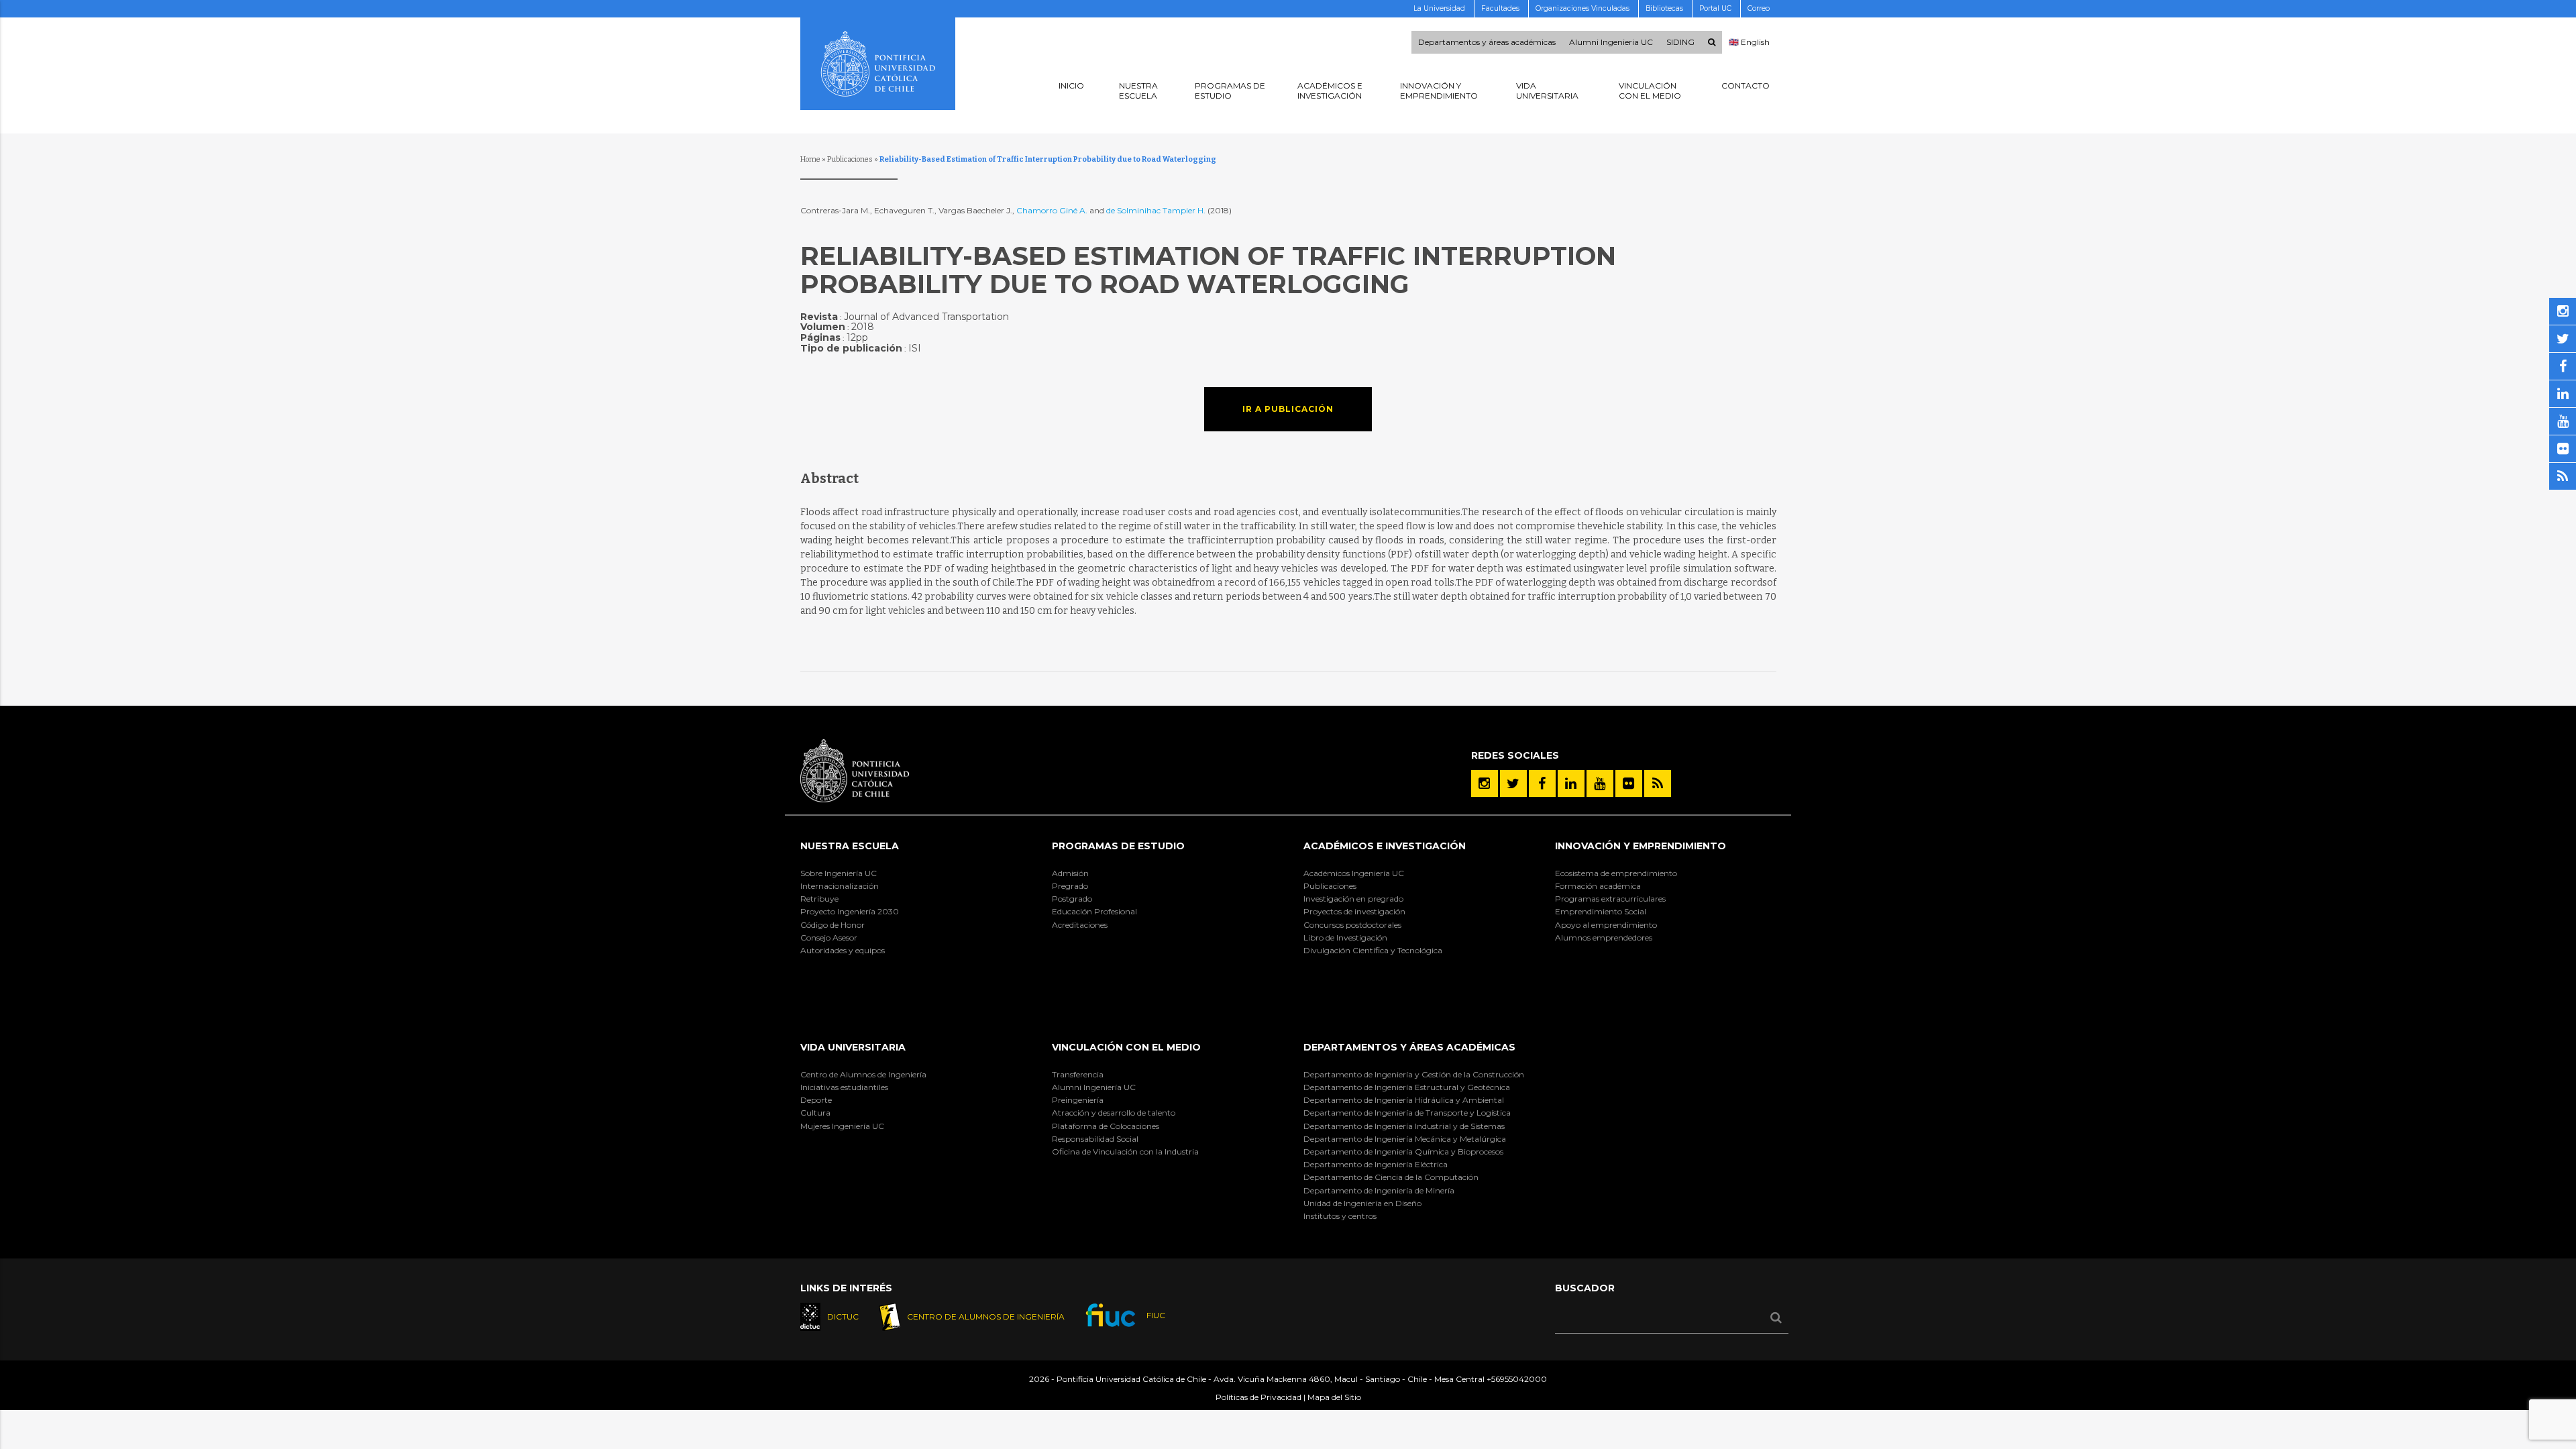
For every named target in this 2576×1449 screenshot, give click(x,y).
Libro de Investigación (1345, 937)
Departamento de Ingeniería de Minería (1379, 1190)
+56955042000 (1517, 1379)
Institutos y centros (1340, 1216)
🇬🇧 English (1749, 42)
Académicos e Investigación (1385, 846)
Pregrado (1070, 886)
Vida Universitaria (853, 1047)
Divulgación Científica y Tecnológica (1373, 950)
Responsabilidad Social (1095, 1139)
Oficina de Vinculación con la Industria (1125, 1151)
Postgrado (1072, 899)
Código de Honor (833, 925)
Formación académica (1598, 886)
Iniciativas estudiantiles (844, 1087)
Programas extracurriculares (1610, 899)
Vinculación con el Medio (1126, 1047)
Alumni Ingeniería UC (1094, 1087)
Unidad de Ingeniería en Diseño (1362, 1203)
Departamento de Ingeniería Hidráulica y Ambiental (1404, 1100)
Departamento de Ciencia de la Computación (1391, 1177)
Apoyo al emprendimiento (1606, 925)
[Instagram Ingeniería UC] (1485, 784)
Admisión (1070, 873)
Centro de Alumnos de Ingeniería (863, 1074)
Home (810, 159)
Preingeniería (1078, 1100)
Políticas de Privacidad (1258, 1397)
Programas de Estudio (1118, 846)
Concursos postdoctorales (1352, 925)
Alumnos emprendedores (1604, 937)
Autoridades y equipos (843, 950)
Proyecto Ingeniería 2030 (850, 911)
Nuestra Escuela (850, 846)
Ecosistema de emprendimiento (1616, 873)
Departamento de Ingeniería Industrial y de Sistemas (1404, 1126)
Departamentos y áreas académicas (1487, 42)
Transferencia (1078, 1074)
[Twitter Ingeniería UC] (1513, 784)
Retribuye (819, 899)
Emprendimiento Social (1601, 911)
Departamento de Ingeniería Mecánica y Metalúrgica (1405, 1139)
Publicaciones (850, 159)
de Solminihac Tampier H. (1157, 210)
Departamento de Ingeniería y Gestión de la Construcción (1414, 1074)
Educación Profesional (1094, 911)
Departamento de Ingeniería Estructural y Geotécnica (1407, 1087)
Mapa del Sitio (1334, 1397)
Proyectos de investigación (1354, 911)
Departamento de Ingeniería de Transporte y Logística (1407, 1113)
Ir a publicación (1288, 409)
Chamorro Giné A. (1052, 210)
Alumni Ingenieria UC (1611, 42)
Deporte (816, 1100)
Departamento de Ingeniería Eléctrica (1376, 1164)
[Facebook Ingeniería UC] (1542, 784)
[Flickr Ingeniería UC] (1629, 784)
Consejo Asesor (829, 937)
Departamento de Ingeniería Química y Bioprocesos (1403, 1151)
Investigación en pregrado (1353, 899)
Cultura (815, 1113)
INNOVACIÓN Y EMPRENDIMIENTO (1641, 846)
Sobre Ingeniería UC (839, 873)
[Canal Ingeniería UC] (1600, 784)
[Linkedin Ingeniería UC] (1571, 784)
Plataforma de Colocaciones (1106, 1126)
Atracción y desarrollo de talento (1114, 1113)
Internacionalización (840, 886)
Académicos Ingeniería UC (1354, 873)
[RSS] (1658, 784)
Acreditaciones (1080, 925)
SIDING (1680, 42)
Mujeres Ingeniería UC (842, 1126)
